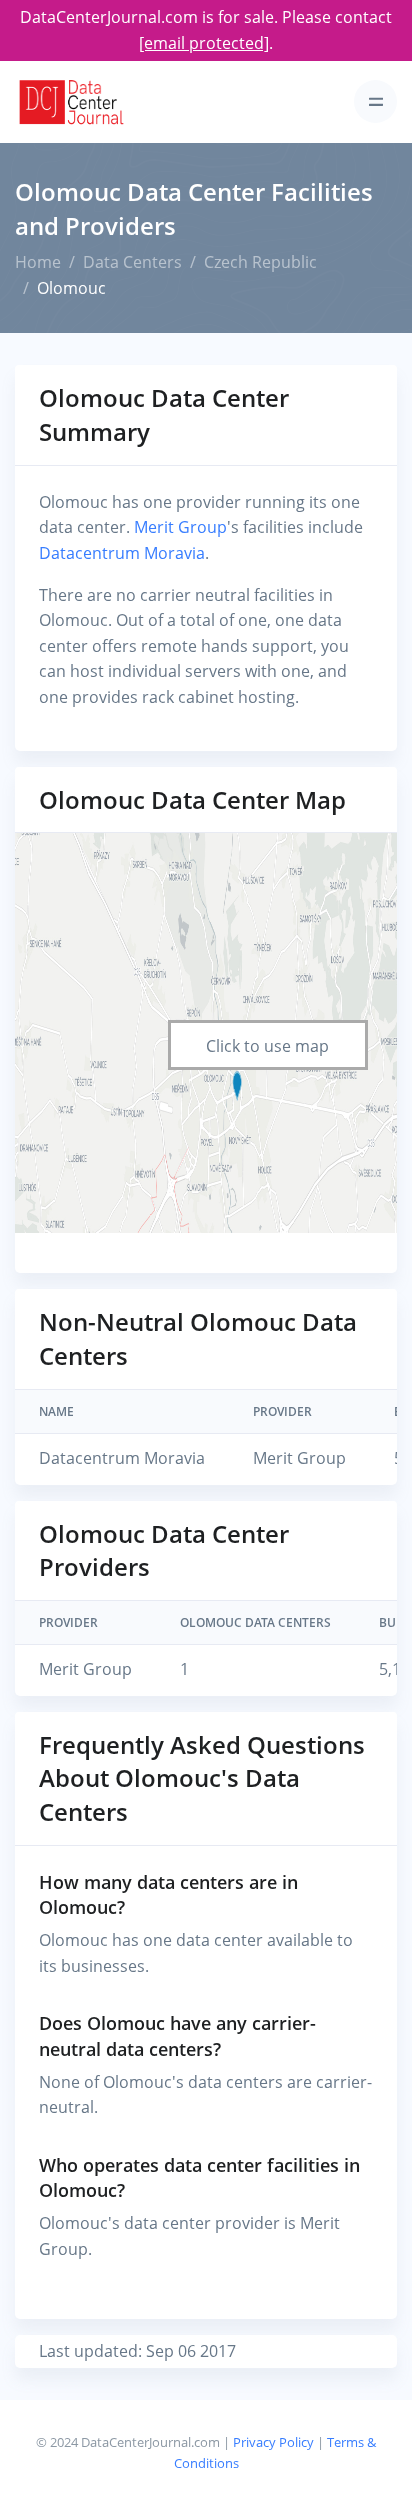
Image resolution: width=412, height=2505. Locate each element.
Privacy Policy (273, 2442)
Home (38, 262)
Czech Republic (260, 262)
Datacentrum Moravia (122, 553)
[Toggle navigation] (375, 101)
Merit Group (180, 527)
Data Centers (132, 262)
